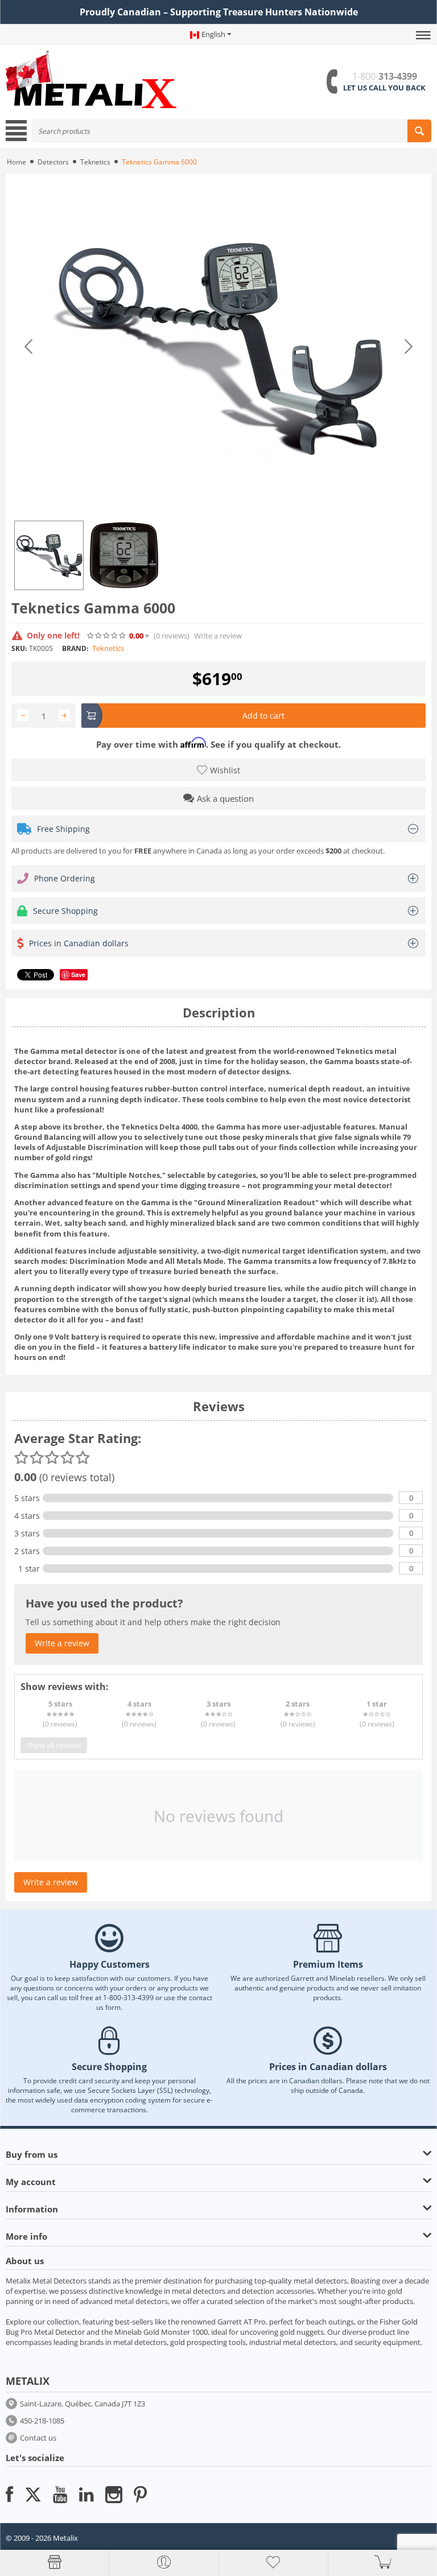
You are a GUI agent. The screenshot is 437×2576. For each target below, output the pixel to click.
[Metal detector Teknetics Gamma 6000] (218, 347)
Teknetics (95, 162)
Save (78, 974)
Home (17, 162)
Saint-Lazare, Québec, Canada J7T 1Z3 (83, 2404)
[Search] (419, 131)
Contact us (38, 2438)
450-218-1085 (42, 2421)
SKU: (19, 648)
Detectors (53, 162)
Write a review (218, 636)
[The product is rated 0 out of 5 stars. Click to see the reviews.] (107, 636)
